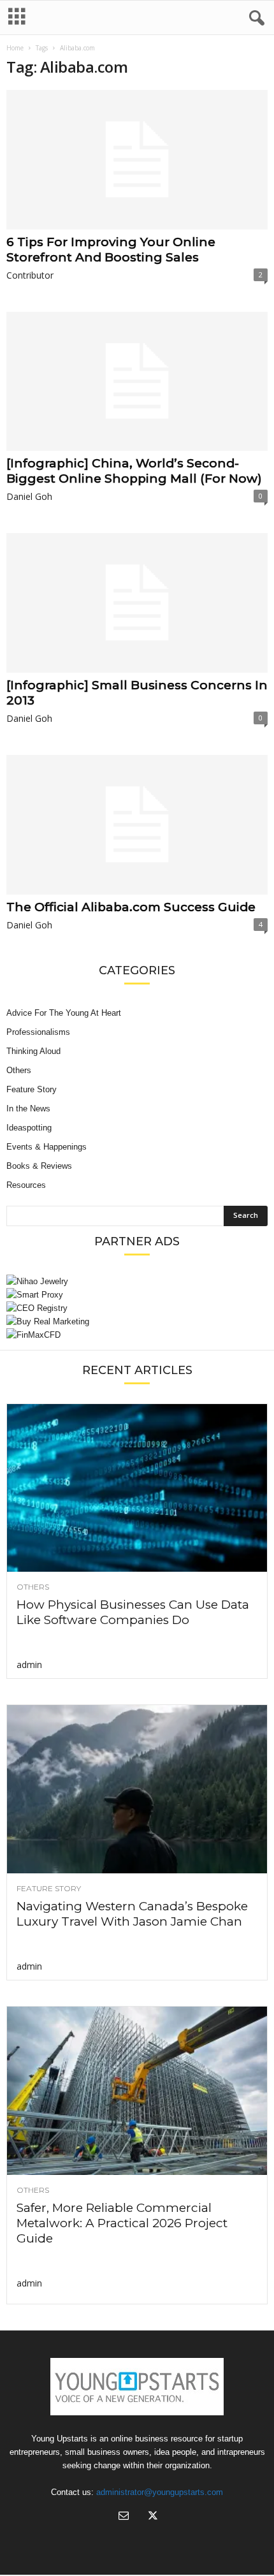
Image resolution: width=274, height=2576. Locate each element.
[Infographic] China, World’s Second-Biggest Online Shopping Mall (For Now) (134, 471)
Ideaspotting (29, 1128)
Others (19, 1070)
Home (15, 48)
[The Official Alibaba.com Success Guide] (137, 825)
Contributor (30, 275)
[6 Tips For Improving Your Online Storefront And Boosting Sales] (137, 160)
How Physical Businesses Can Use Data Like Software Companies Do (133, 1612)
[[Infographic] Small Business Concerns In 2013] (137, 603)
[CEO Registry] (137, 1308)
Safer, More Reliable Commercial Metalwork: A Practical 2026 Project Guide (122, 2223)
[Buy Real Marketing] (137, 1321)
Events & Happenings (47, 1147)
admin (29, 1665)
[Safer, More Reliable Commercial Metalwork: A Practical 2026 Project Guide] (137, 2091)
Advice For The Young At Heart (64, 1013)
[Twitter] (152, 2517)
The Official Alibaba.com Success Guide (131, 907)
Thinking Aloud (33, 1051)
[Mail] (124, 2517)
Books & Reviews (39, 1166)
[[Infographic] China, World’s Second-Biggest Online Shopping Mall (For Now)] (137, 382)
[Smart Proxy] (137, 1295)
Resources (26, 1185)
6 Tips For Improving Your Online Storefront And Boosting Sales (111, 250)
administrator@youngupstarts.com (160, 2492)
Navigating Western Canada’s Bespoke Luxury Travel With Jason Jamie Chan (132, 1914)
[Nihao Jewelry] (137, 1281)
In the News (28, 1109)
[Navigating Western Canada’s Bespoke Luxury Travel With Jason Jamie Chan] (137, 1789)
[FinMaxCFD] (137, 1335)
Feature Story (32, 1089)
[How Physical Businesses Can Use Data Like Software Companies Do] (137, 1488)
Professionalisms (38, 1032)
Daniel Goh (29, 496)
